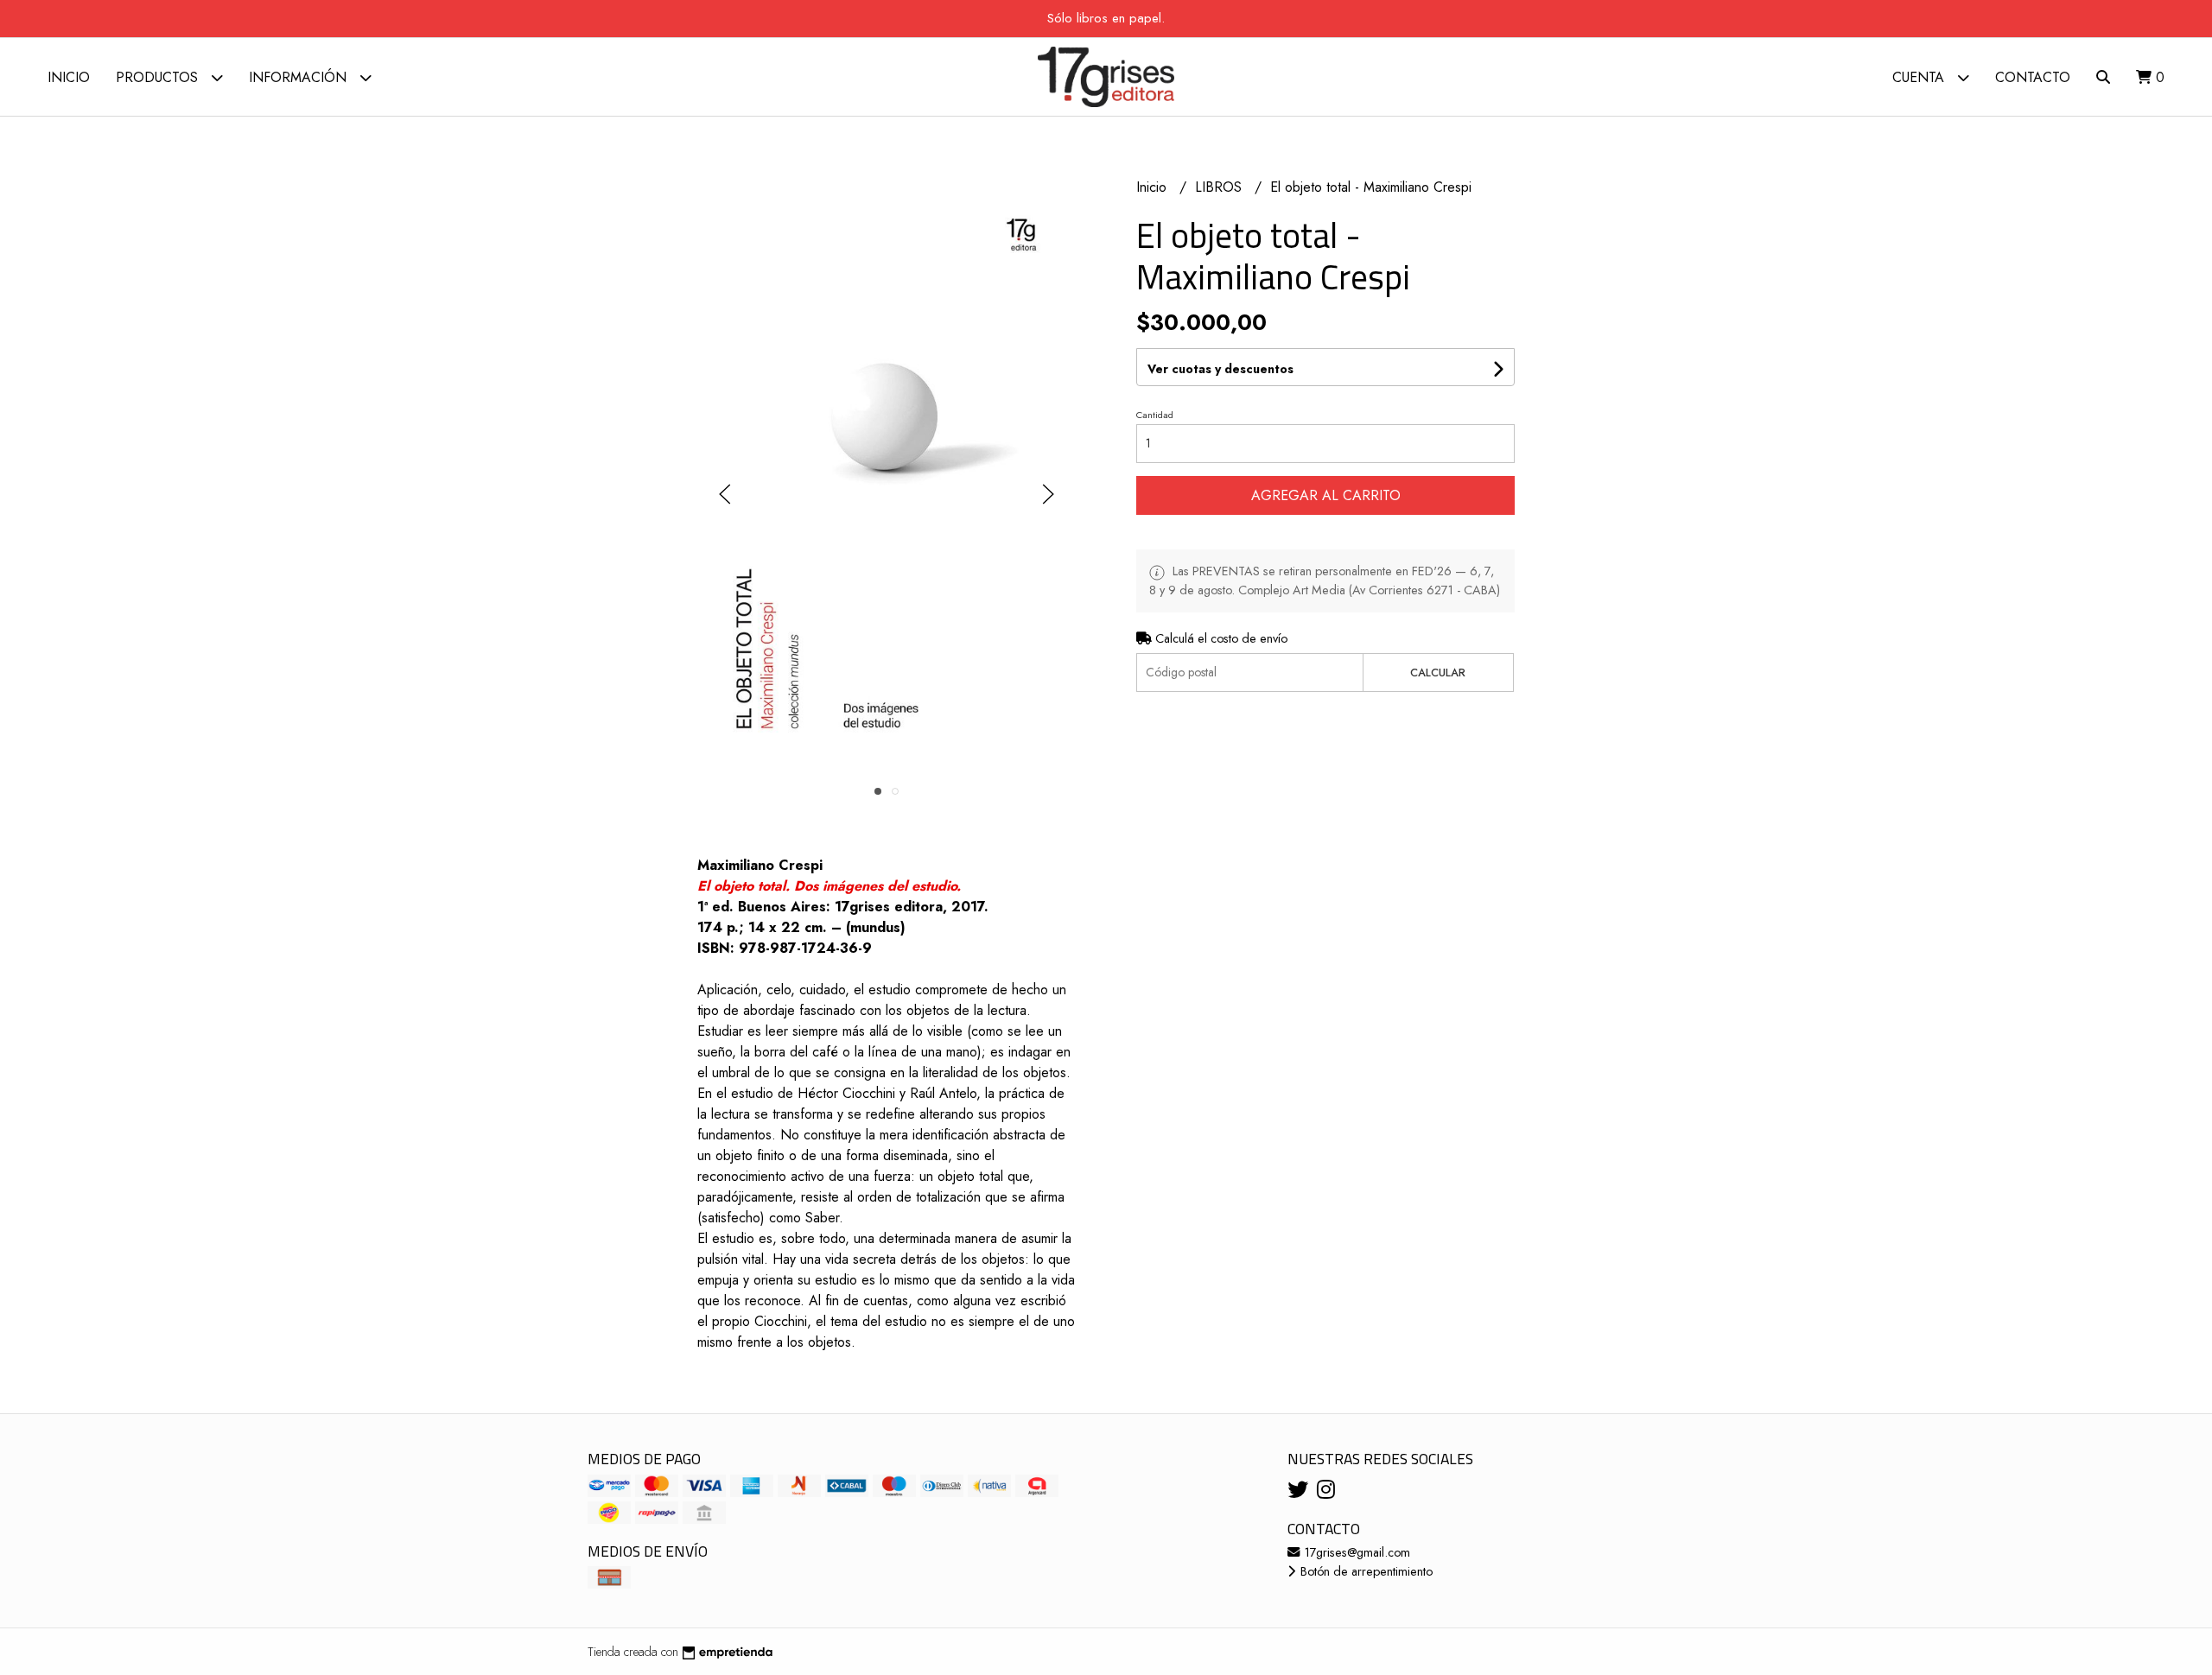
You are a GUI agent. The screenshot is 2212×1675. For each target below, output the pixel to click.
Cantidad (1155, 415)
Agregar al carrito (1326, 495)
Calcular (1438, 673)
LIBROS (1220, 187)
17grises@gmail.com (1356, 1552)
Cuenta (1920, 77)
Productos (159, 77)
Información (300, 77)
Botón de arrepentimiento (1365, 1571)
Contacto (2033, 77)
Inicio (69, 77)
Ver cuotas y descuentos (1220, 369)
